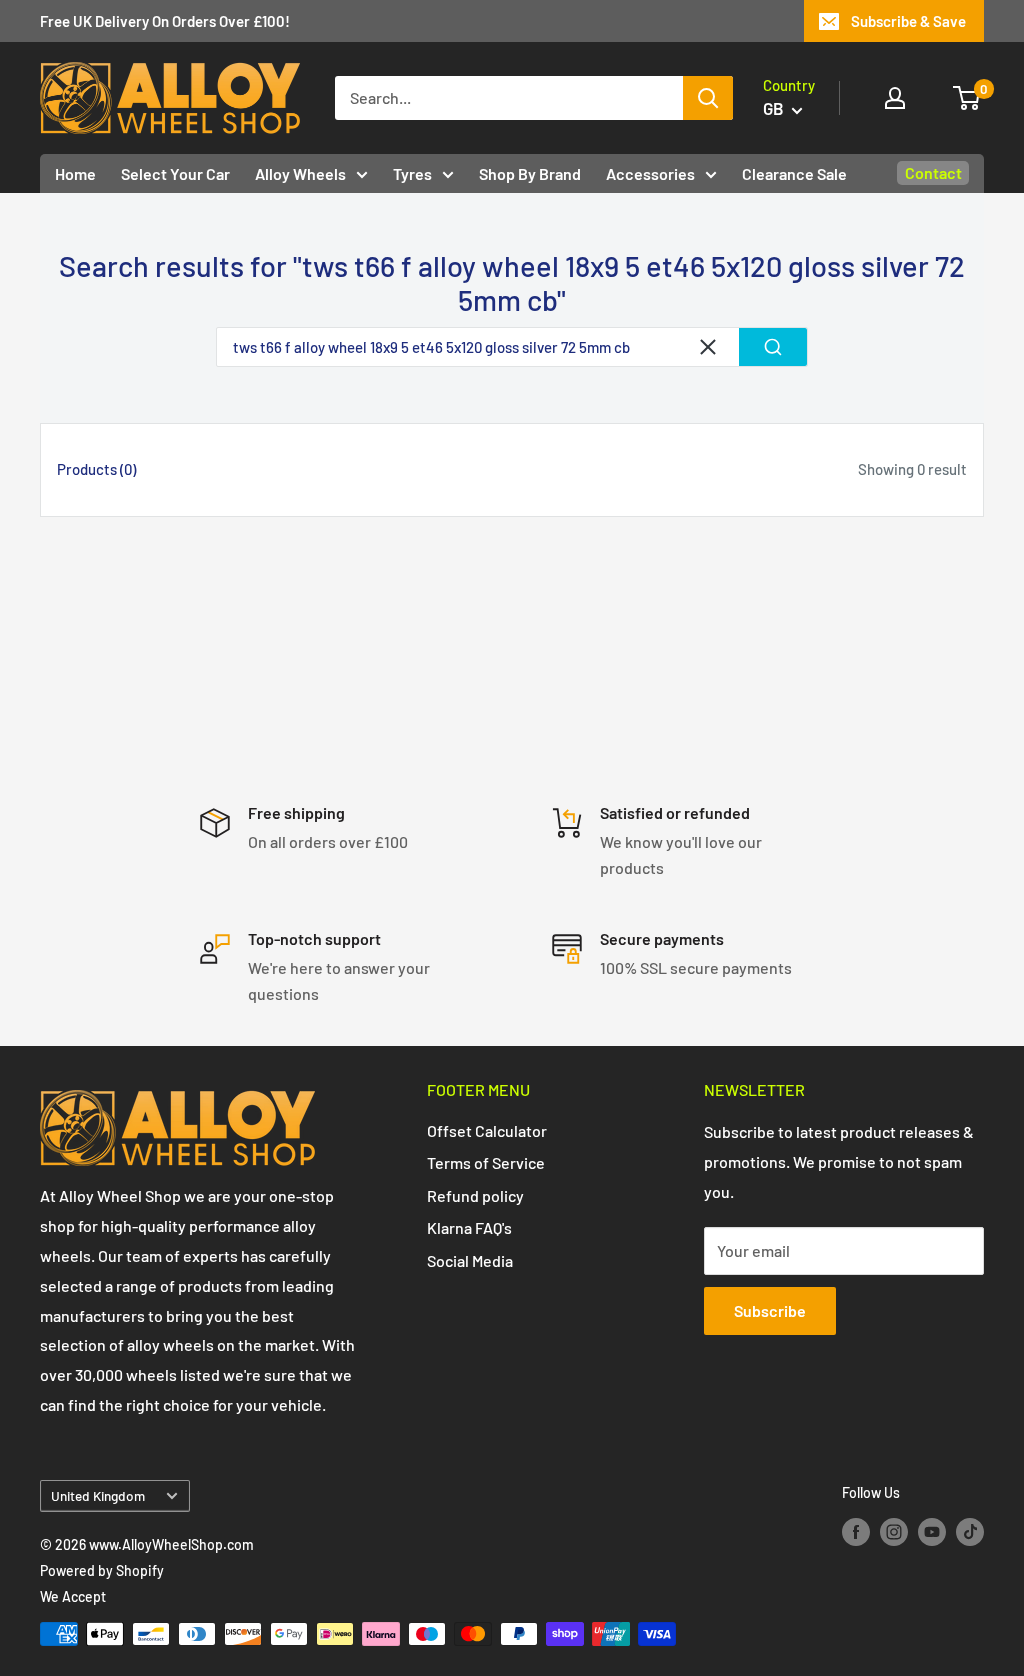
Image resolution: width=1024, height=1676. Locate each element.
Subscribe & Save (908, 21)
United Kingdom (98, 1495)
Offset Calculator (487, 1130)
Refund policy (475, 1195)
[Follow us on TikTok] (970, 1532)
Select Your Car (175, 173)
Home (75, 173)
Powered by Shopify (102, 1570)
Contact (933, 172)
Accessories (650, 173)
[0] (967, 98)
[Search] (708, 98)
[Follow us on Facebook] (856, 1532)
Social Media (470, 1260)
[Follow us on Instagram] (894, 1532)
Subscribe (770, 1310)
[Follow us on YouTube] (932, 1532)
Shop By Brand (530, 173)
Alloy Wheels (300, 173)
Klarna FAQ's (469, 1227)
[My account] (895, 98)
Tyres (412, 173)
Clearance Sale (794, 173)
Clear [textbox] (708, 347)
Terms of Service (486, 1162)
